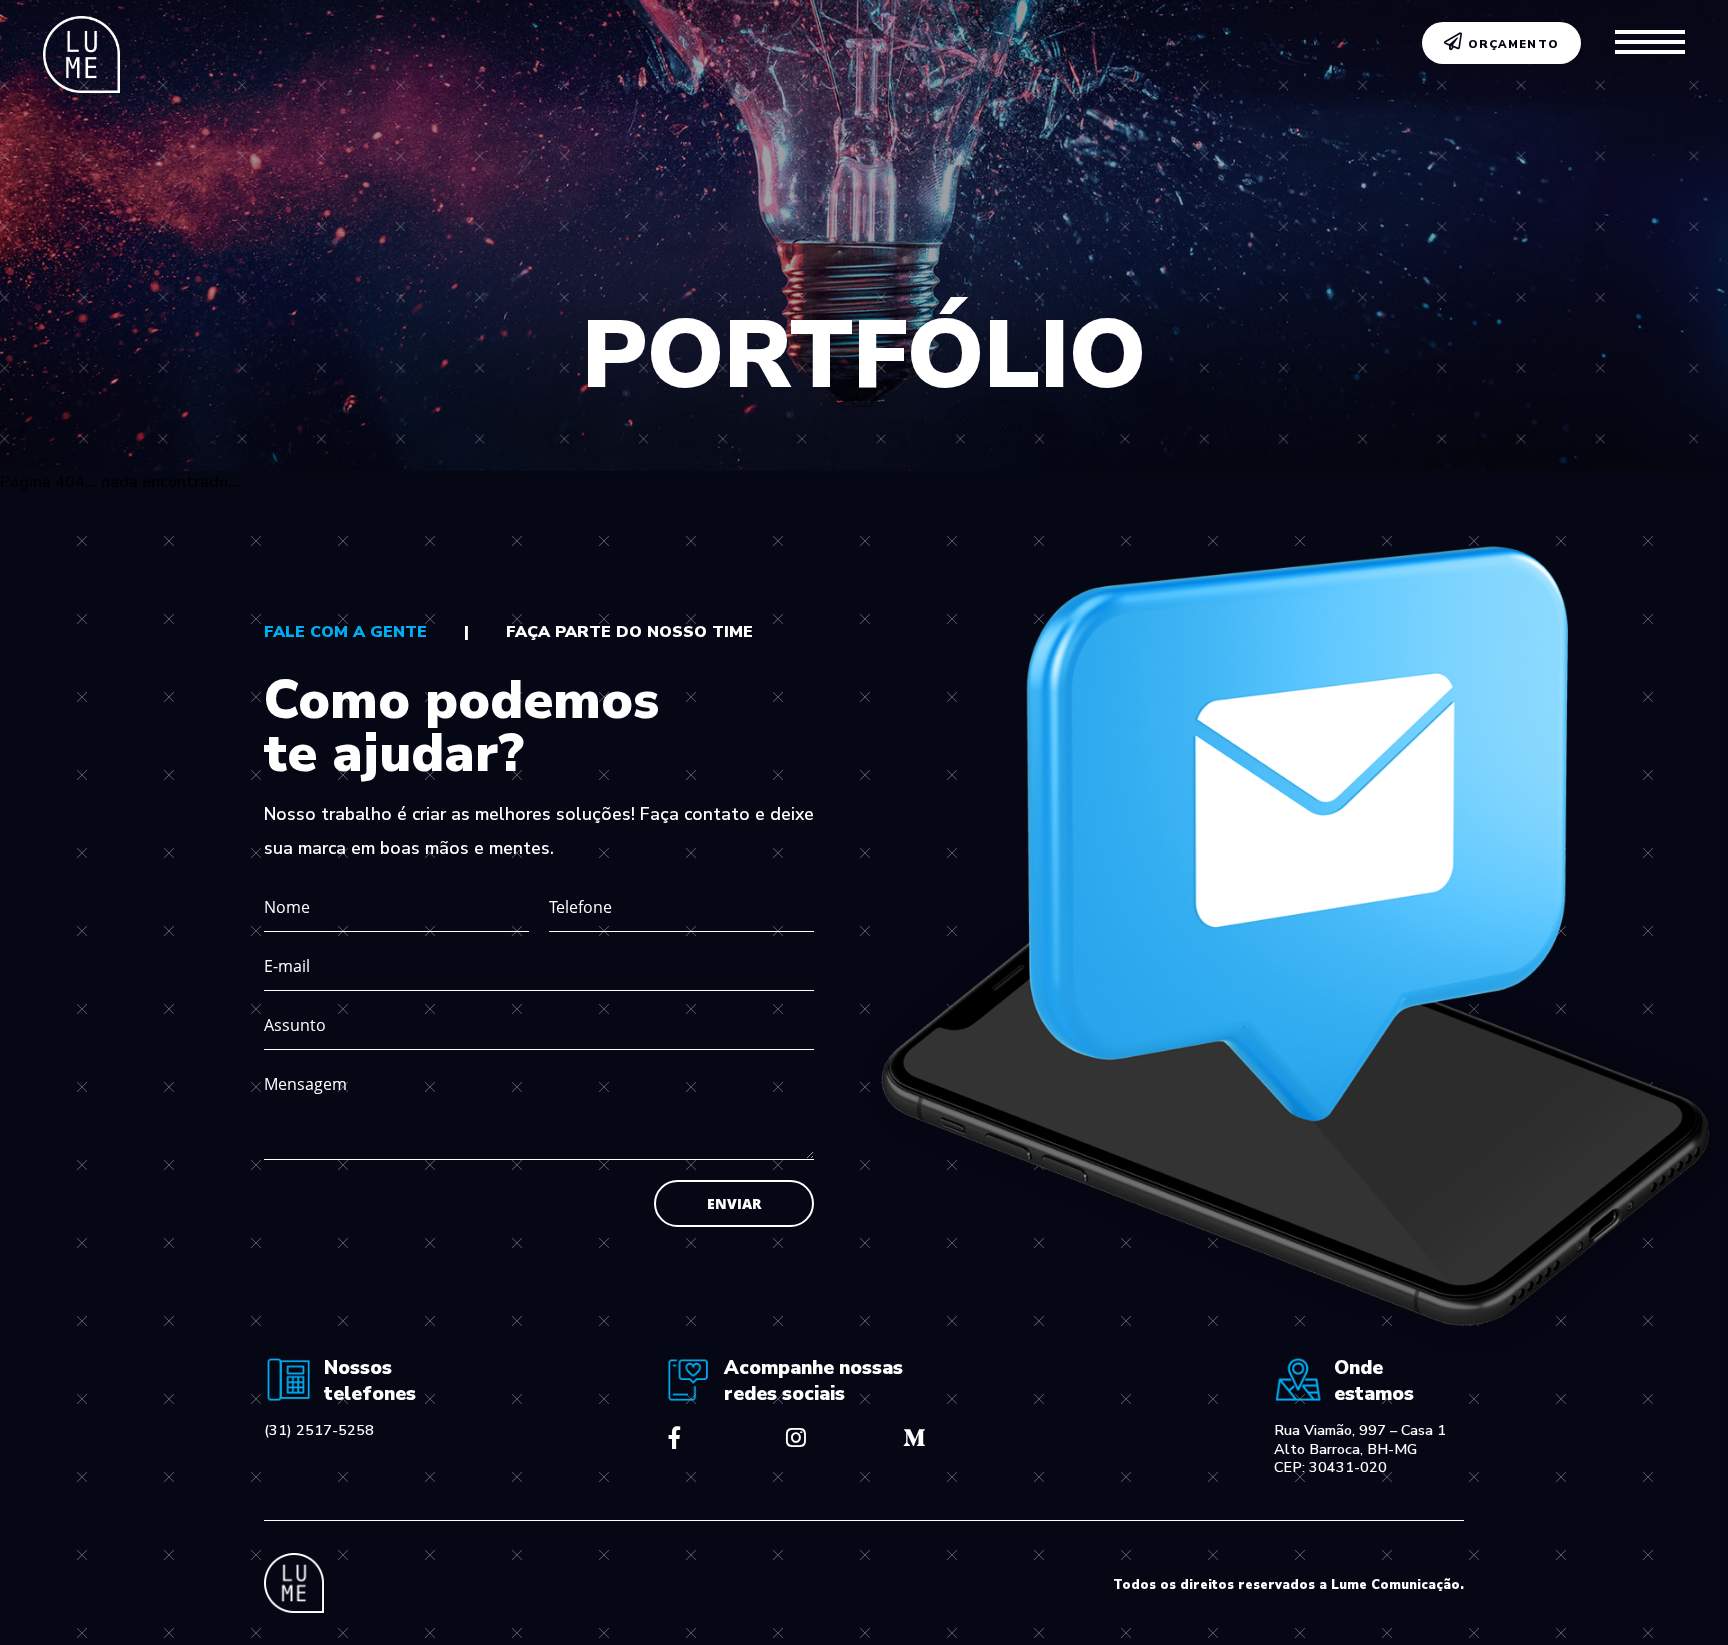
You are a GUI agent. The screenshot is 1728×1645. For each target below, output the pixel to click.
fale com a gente (345, 632)
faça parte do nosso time (629, 632)
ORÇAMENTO (1511, 44)
